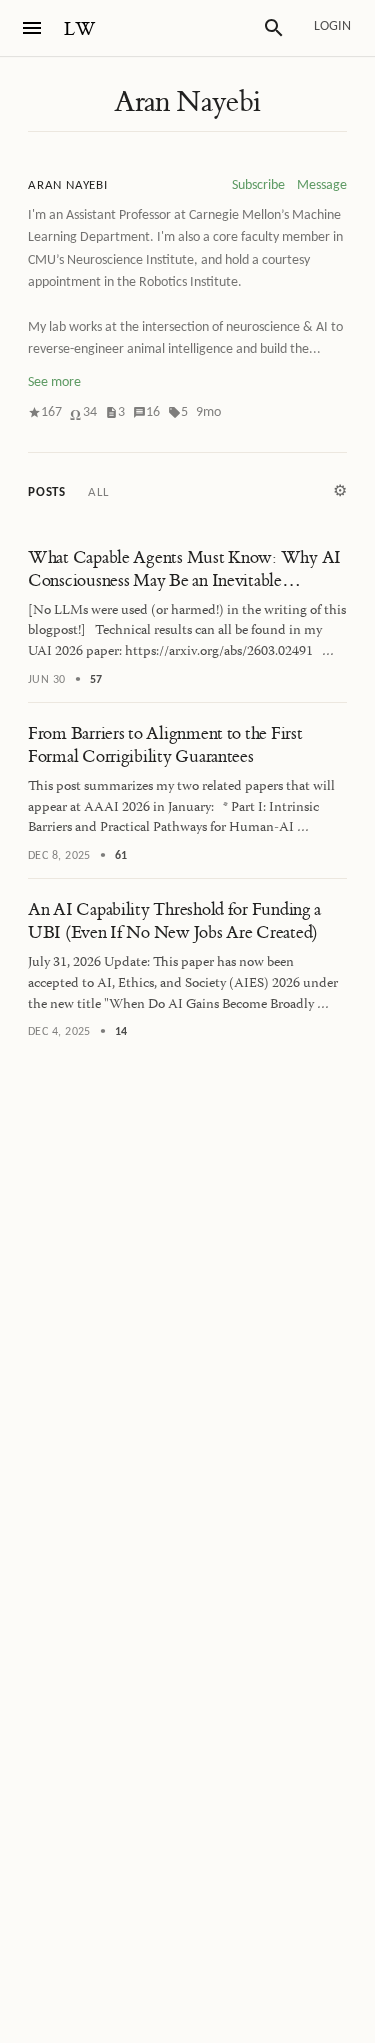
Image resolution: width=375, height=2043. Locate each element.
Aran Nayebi (187, 102)
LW (80, 29)
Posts (47, 492)
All (98, 492)
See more (54, 382)
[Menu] (32, 28)
